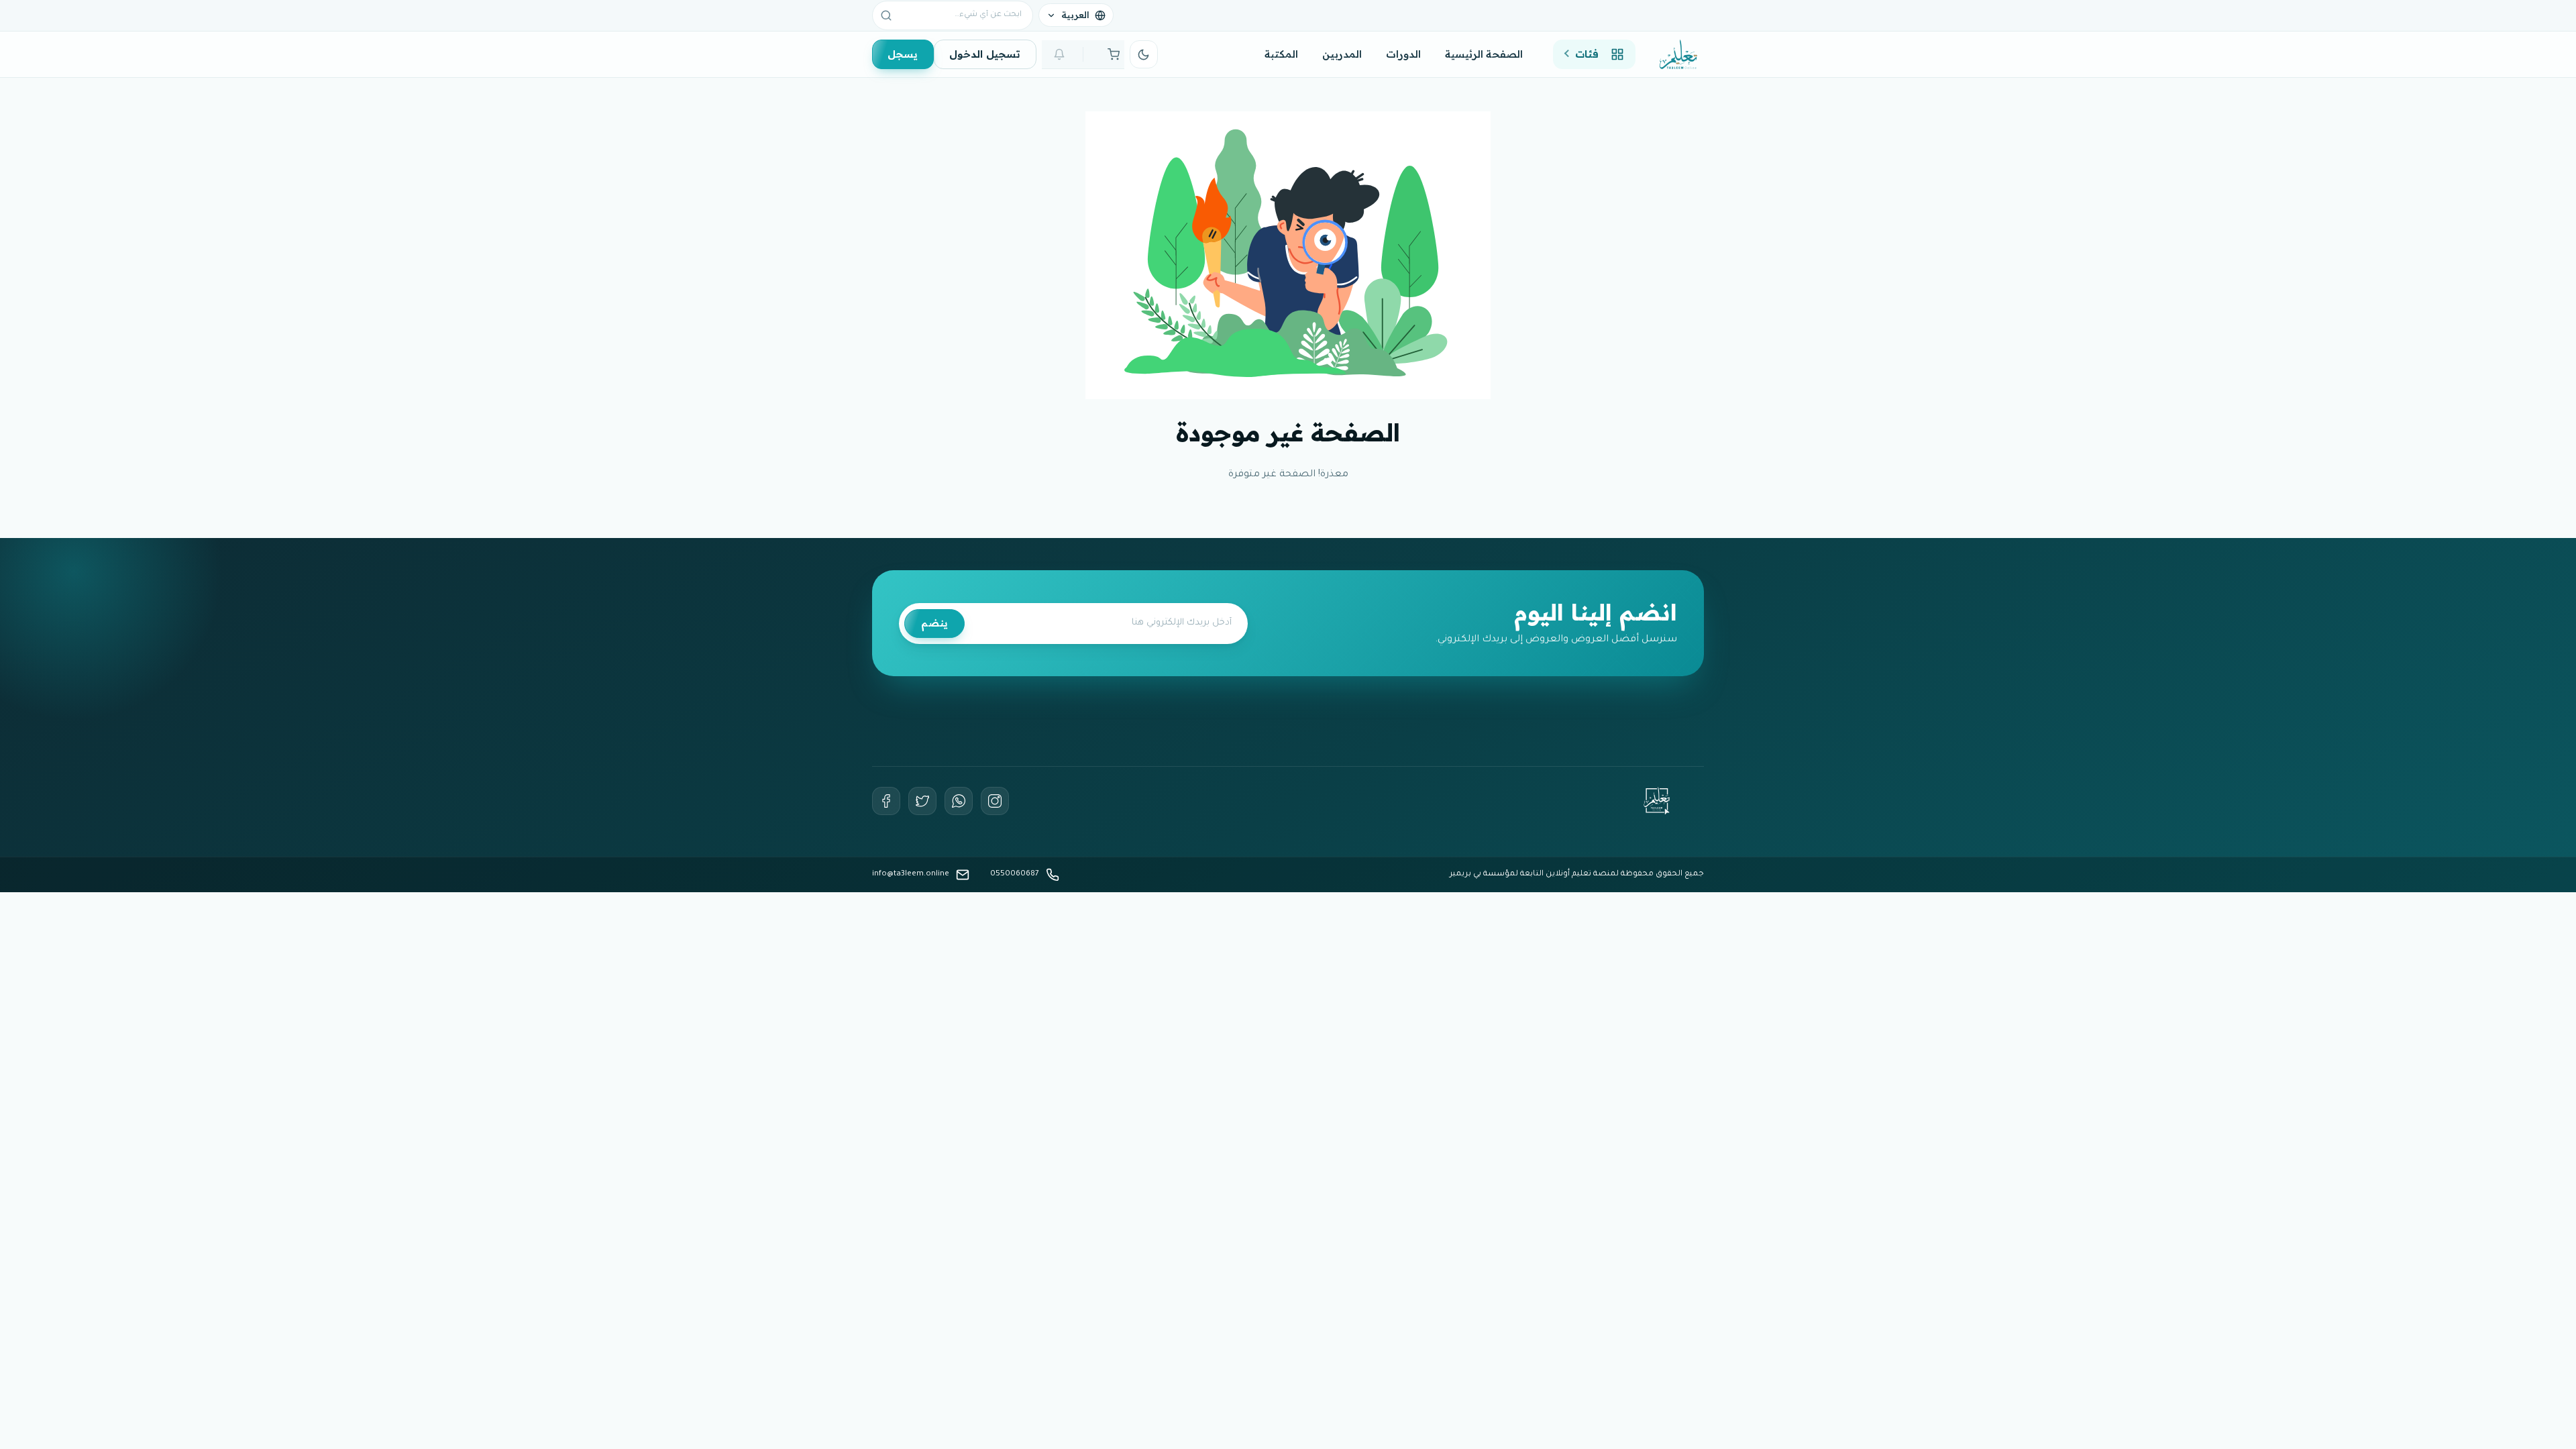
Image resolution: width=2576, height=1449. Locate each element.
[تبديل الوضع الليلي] (1144, 54)
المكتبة (1281, 54)
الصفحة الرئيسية (1484, 54)
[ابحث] (886, 15)
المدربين (1342, 54)
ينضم (934, 623)
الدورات (1403, 54)
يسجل (903, 54)
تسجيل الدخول (985, 54)
